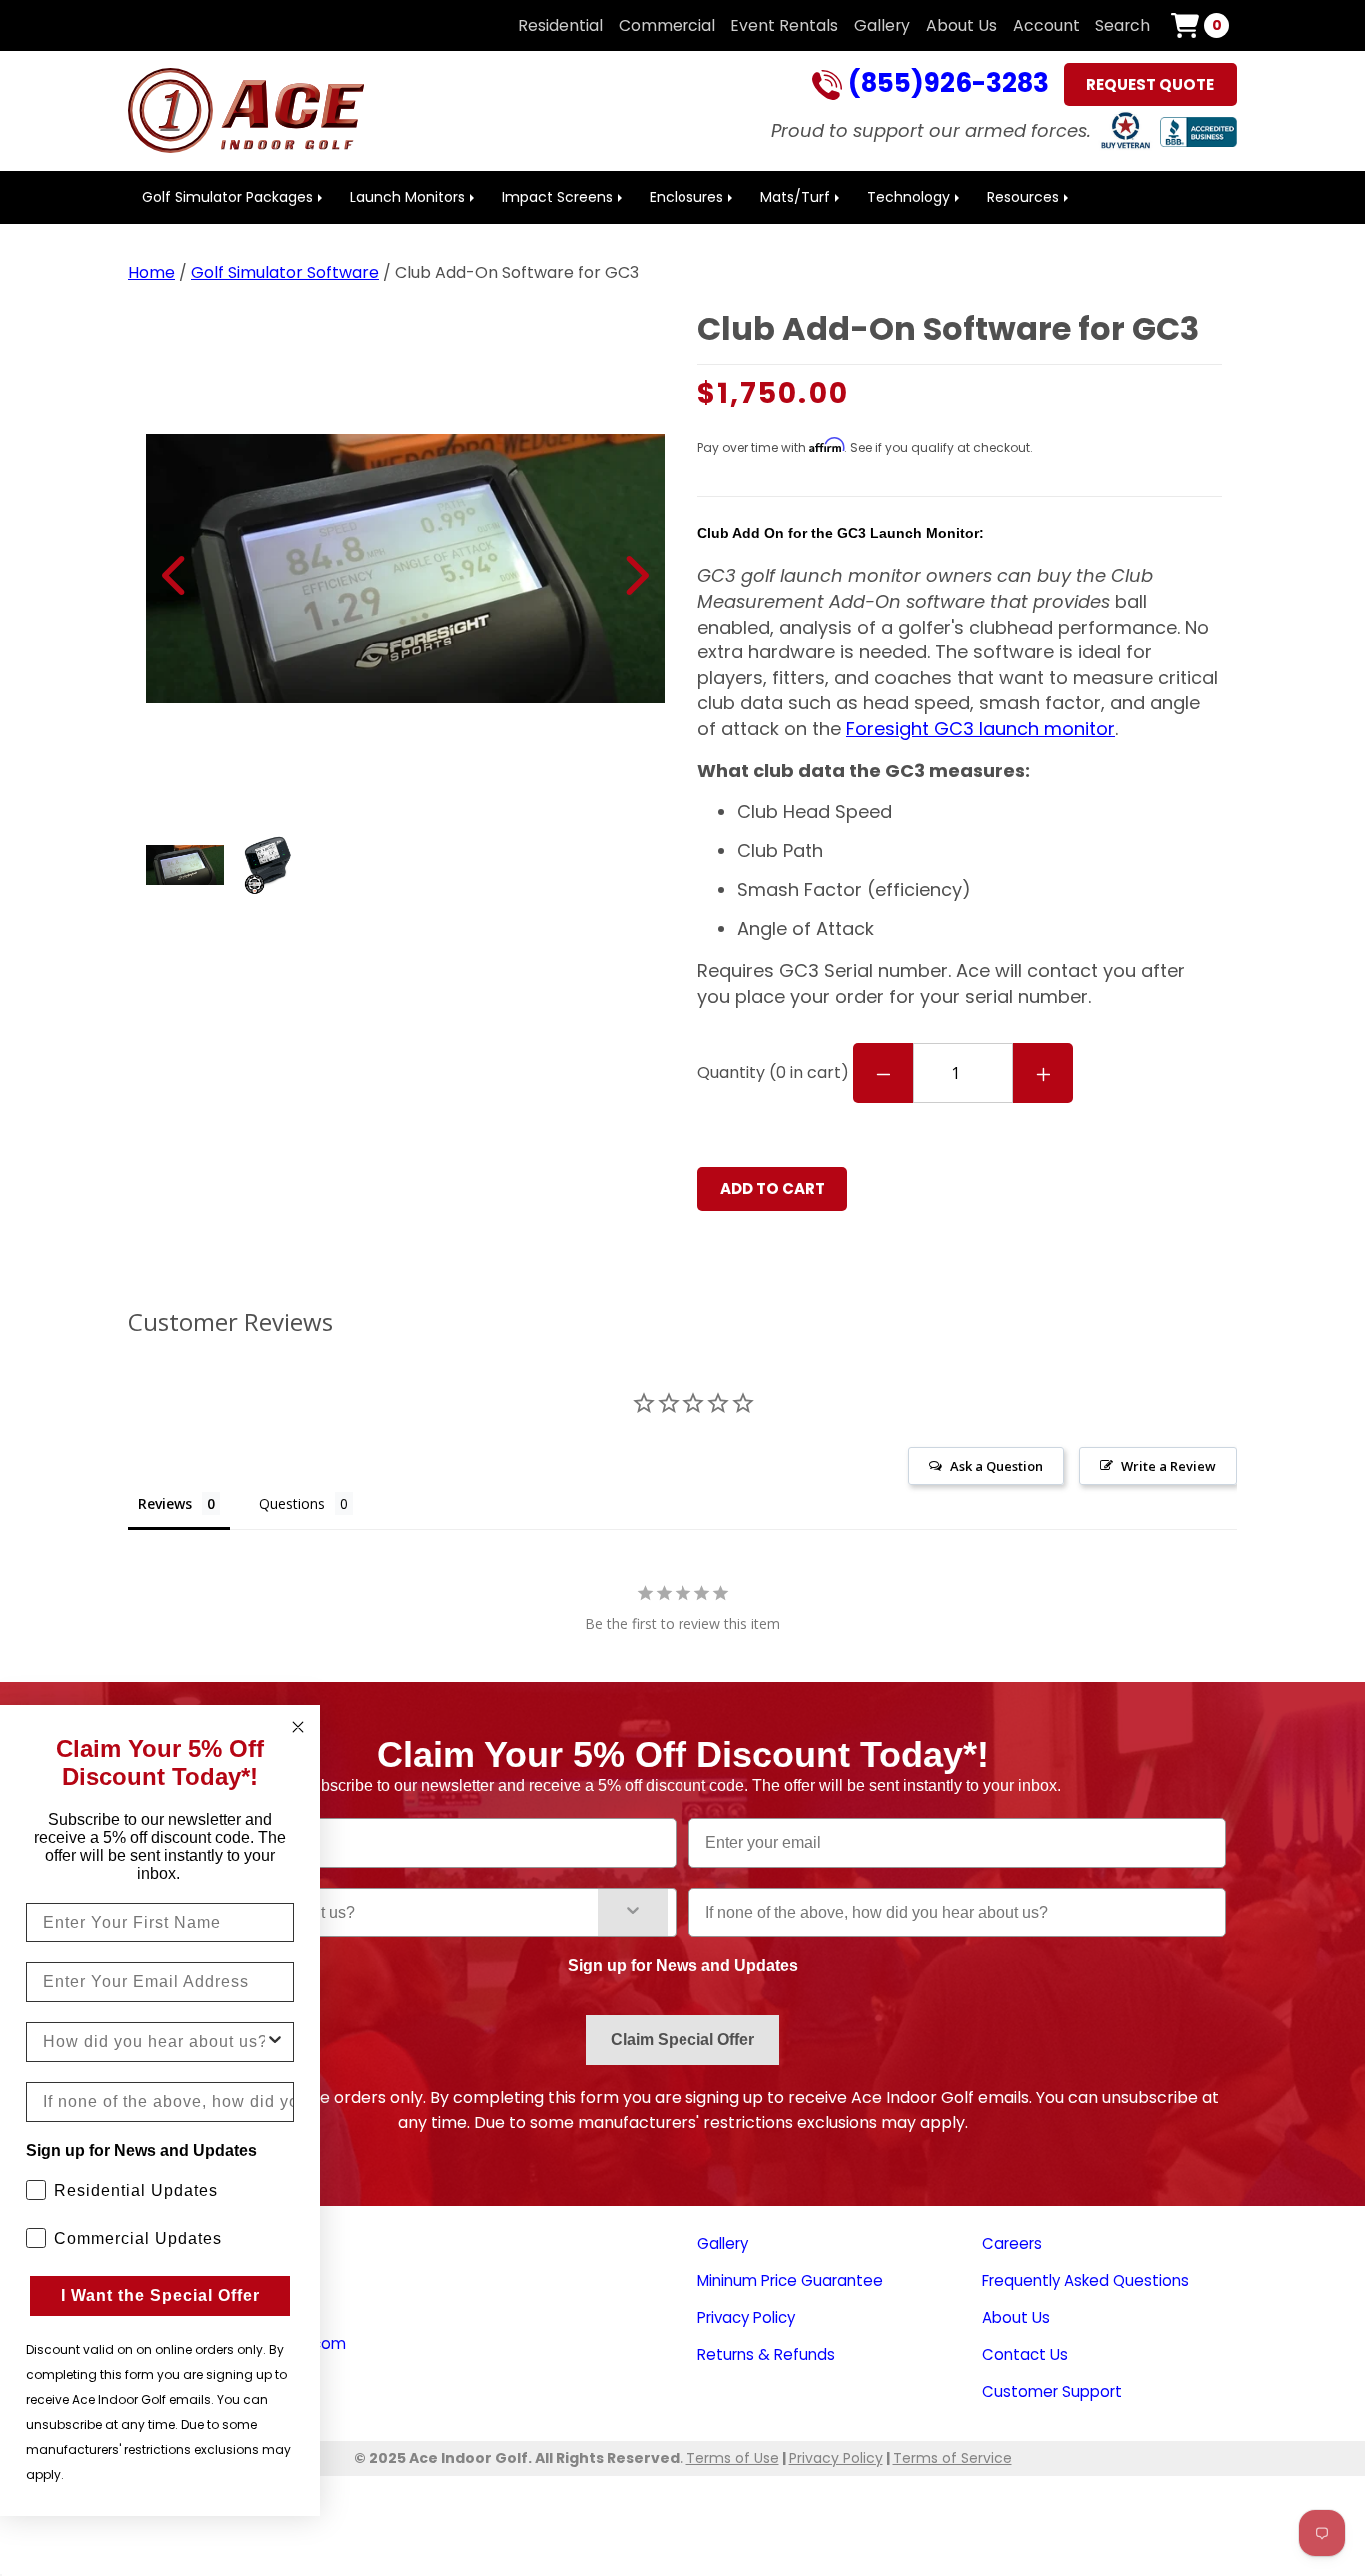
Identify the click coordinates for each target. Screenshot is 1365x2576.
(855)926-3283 (946, 85)
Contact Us (1025, 2355)
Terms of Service (953, 2458)
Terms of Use (733, 2458)
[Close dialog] (298, 1727)
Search (1123, 25)
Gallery (882, 25)
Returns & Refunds (766, 2355)
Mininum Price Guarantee (790, 2281)
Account (1047, 25)
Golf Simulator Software (285, 272)
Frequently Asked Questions (1086, 2281)
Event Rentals (784, 25)
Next (635, 575)
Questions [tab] (292, 1503)
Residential (560, 25)
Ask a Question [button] (997, 1466)
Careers (1012, 2244)
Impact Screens (557, 197)
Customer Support (1052, 2392)
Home (151, 272)
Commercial (667, 25)
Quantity (773, 1073)
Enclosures (686, 197)
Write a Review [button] (1169, 1466)
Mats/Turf (795, 197)
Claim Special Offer (682, 2040)
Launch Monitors (407, 197)
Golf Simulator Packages (227, 197)
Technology (909, 197)
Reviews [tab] (165, 1503)
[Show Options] (633, 1913)
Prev (175, 575)
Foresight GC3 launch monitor (981, 729)
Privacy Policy (746, 2318)
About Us (962, 25)
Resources (1023, 197)
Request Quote (1150, 84)
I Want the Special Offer (160, 2296)
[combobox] (377, 1913)
